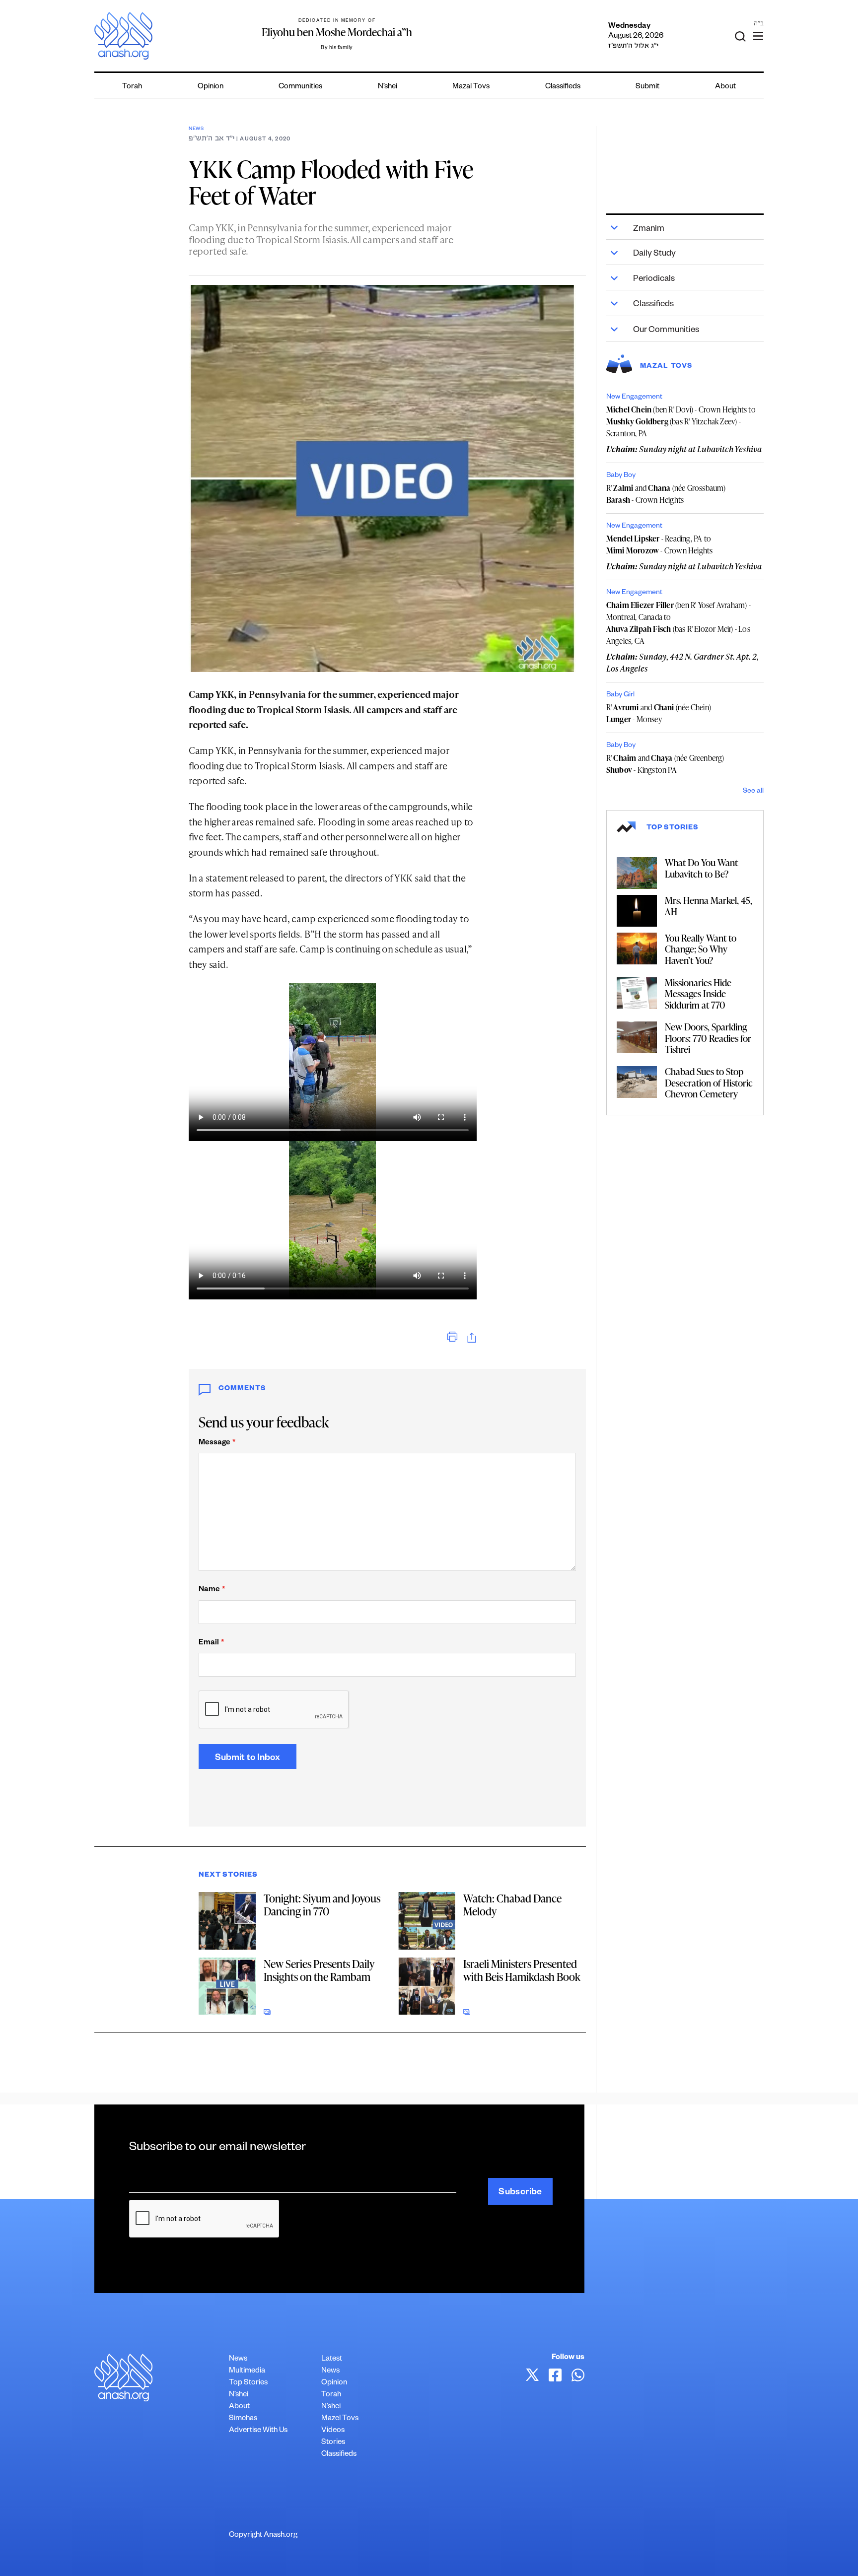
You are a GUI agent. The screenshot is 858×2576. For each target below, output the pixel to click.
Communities (300, 87)
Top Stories (248, 2383)
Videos (333, 2431)
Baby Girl (620, 695)
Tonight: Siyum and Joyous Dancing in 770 (322, 1905)
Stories (333, 2443)
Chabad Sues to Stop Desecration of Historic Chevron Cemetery (709, 1083)
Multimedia (247, 2371)
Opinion (211, 87)
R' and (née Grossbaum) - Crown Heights (666, 494)
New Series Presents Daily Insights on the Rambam (319, 1970)
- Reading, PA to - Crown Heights (660, 544)
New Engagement (634, 398)
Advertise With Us (258, 2431)
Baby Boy (621, 476)
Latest (332, 2359)
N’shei (388, 87)
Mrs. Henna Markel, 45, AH (709, 906)
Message (217, 1443)
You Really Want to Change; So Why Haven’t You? (701, 949)
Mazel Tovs (340, 2419)
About (725, 87)
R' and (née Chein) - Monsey (659, 713)
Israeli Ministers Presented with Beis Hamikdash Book (522, 1970)
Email (211, 1643)
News (196, 129)
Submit (647, 87)
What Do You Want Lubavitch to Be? (701, 868)
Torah (132, 87)
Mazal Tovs (471, 87)
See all (753, 792)
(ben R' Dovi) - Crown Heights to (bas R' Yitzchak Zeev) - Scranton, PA (681, 421)
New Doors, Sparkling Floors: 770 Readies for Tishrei (708, 1038)
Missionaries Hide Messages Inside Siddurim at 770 (698, 994)
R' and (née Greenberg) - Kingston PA (665, 764)
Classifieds (563, 87)
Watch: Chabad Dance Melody (512, 1905)
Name (212, 1590)
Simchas (243, 2419)
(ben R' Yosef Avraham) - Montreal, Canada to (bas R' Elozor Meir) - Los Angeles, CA (679, 623)
